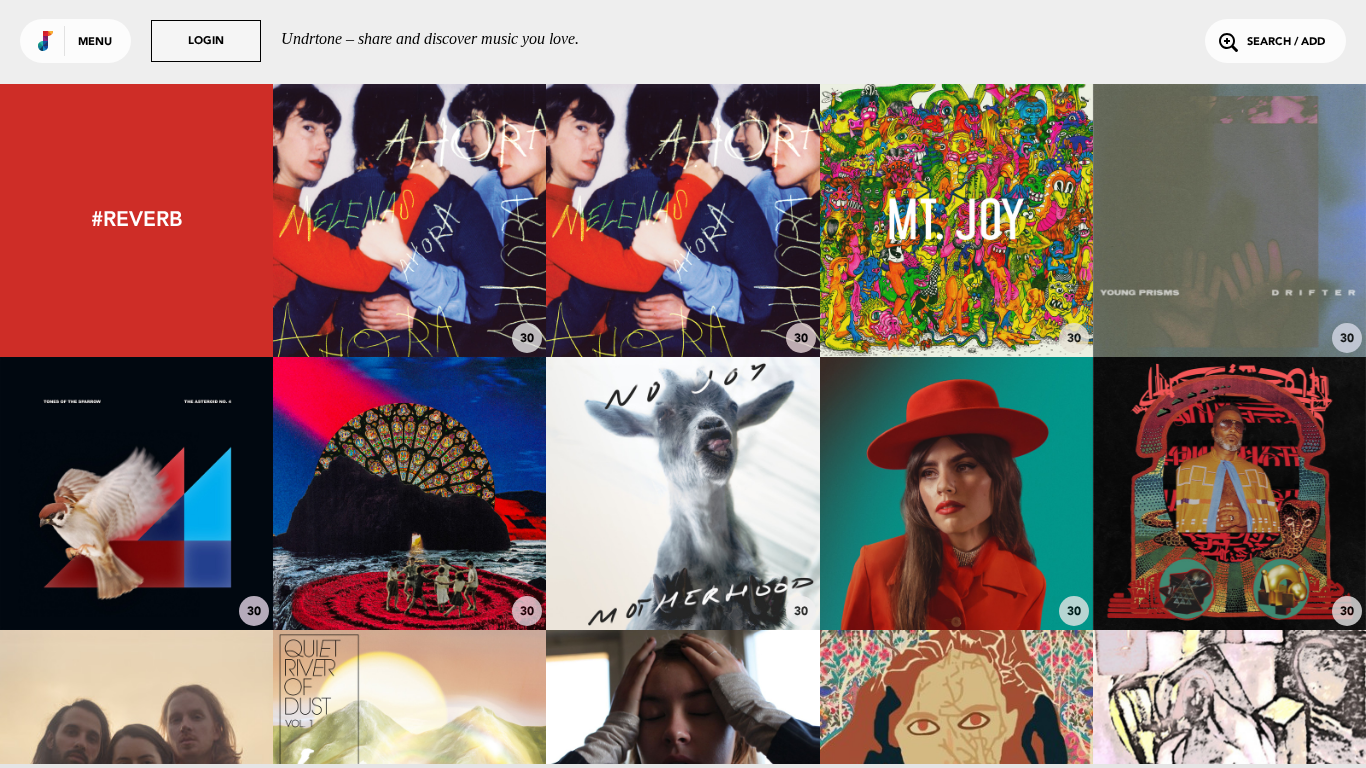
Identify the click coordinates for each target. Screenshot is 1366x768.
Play (409, 220)
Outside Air (1229, 302)
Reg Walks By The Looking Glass (1229, 566)
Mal (409, 302)
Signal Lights (683, 575)
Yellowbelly (410, 575)
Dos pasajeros (683, 302)
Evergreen (956, 302)
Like (352, 220)
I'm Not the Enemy (136, 575)
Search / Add (1286, 42)
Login (206, 41)
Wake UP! (956, 575)
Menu (95, 42)
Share (466, 220)
